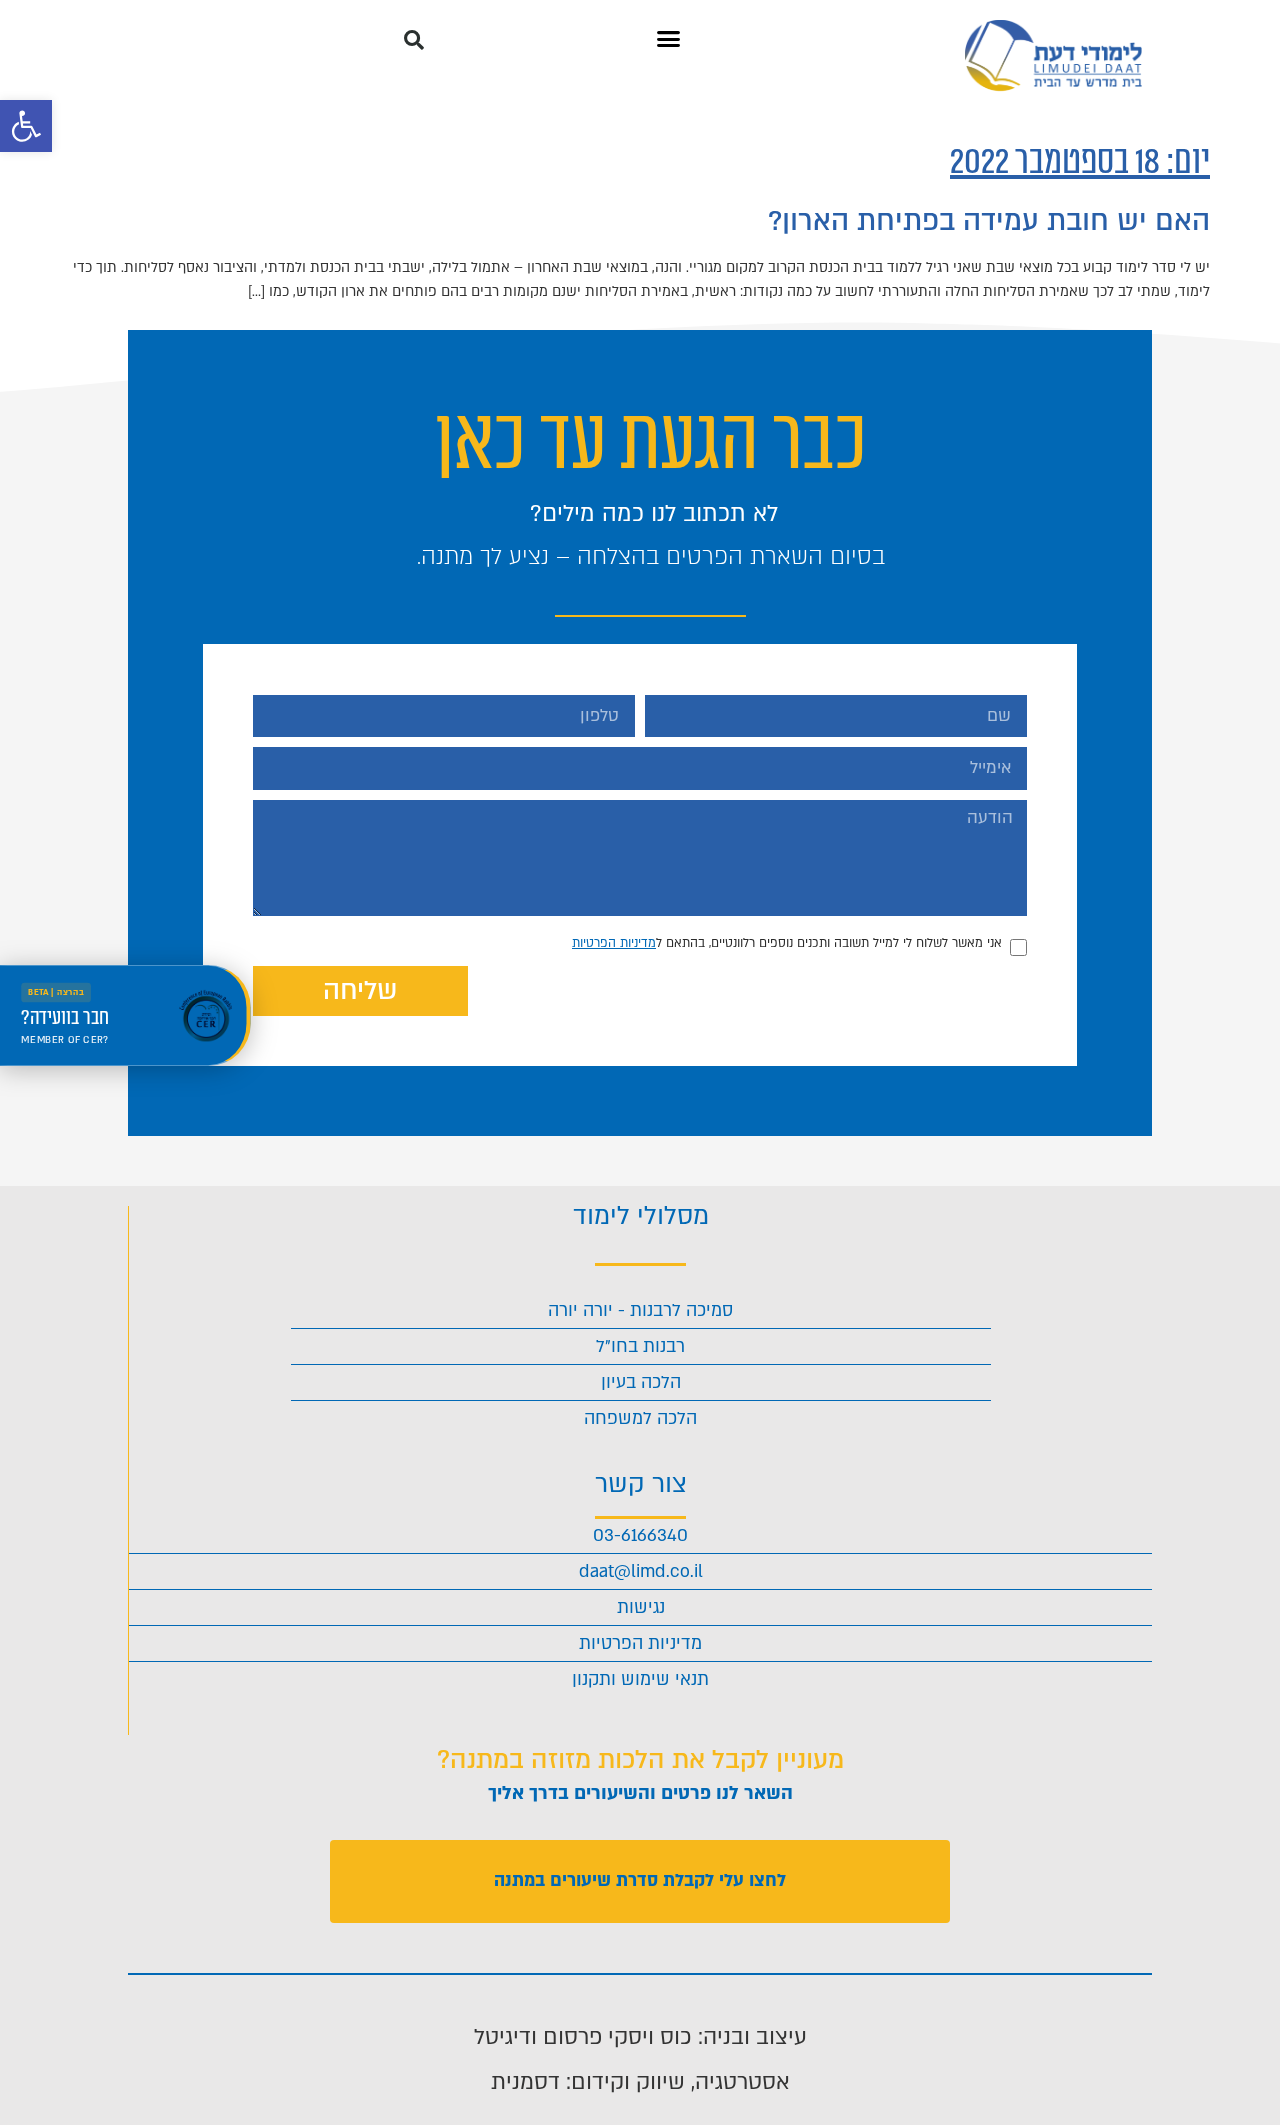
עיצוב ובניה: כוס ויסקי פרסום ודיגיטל (640, 2037)
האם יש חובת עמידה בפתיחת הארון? (989, 221)
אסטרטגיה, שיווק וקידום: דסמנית (640, 2082)
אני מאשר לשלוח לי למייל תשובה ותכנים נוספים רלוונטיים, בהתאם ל (787, 943)
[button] (26, 126)
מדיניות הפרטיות (614, 943)
